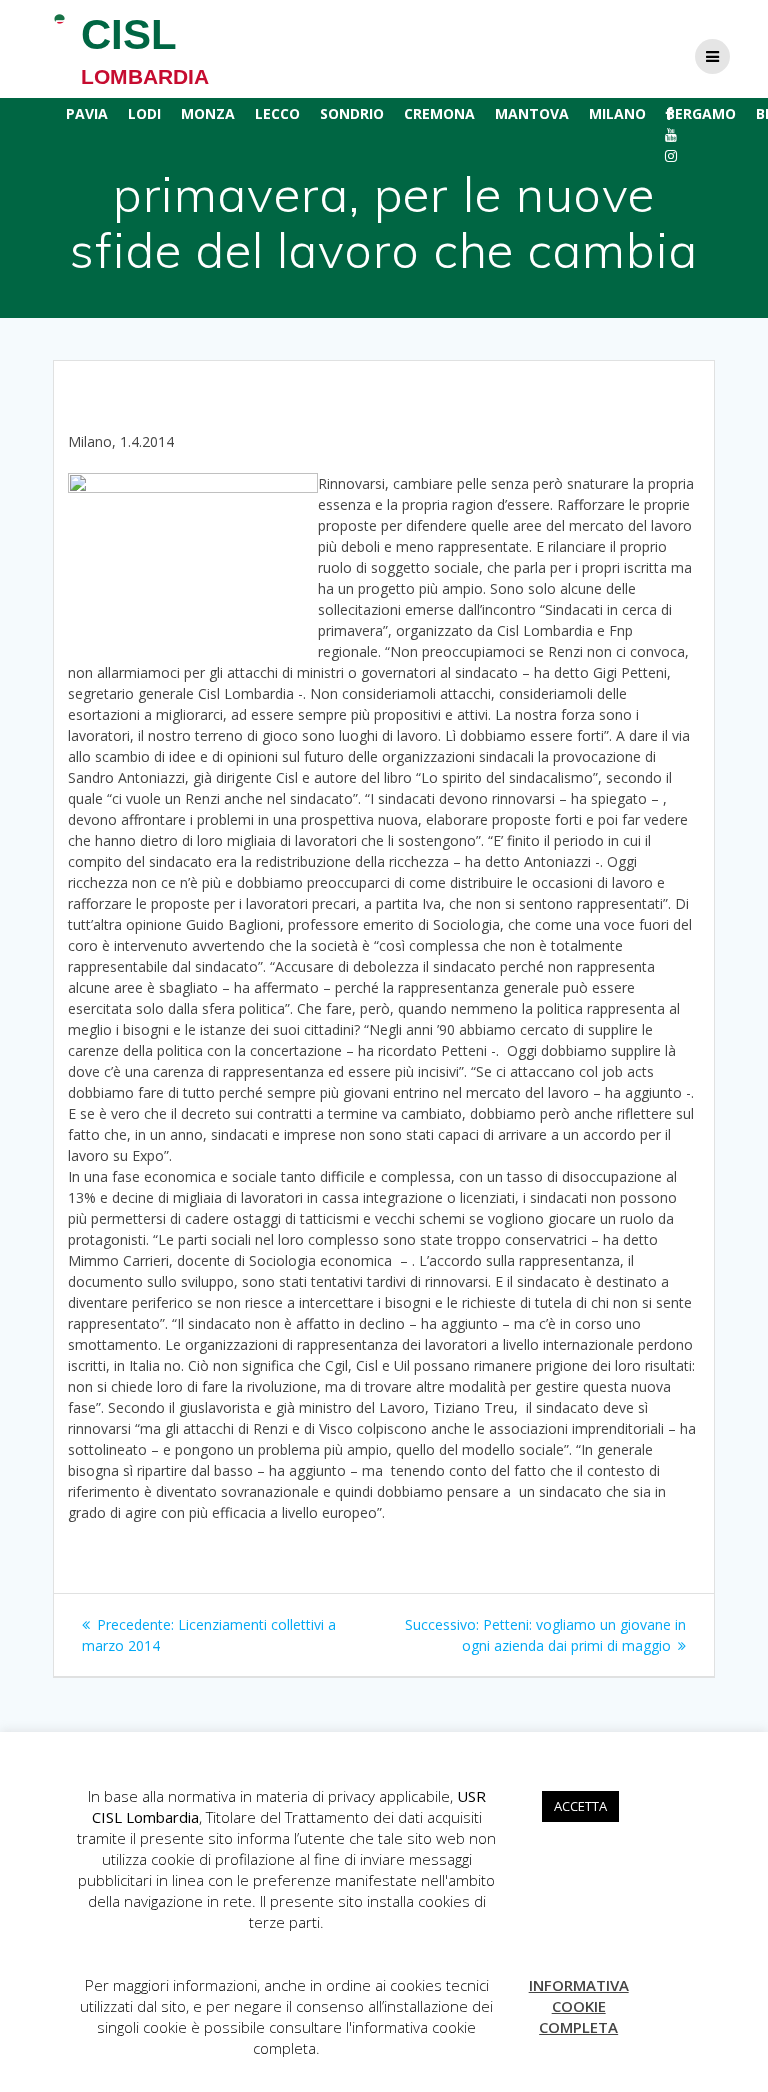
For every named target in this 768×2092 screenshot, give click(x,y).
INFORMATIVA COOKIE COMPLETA (579, 2006)
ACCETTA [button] (580, 1806)
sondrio (352, 113)
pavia (87, 113)
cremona (439, 113)
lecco (277, 113)
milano (617, 113)
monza (208, 113)
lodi (144, 113)
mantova (532, 113)
